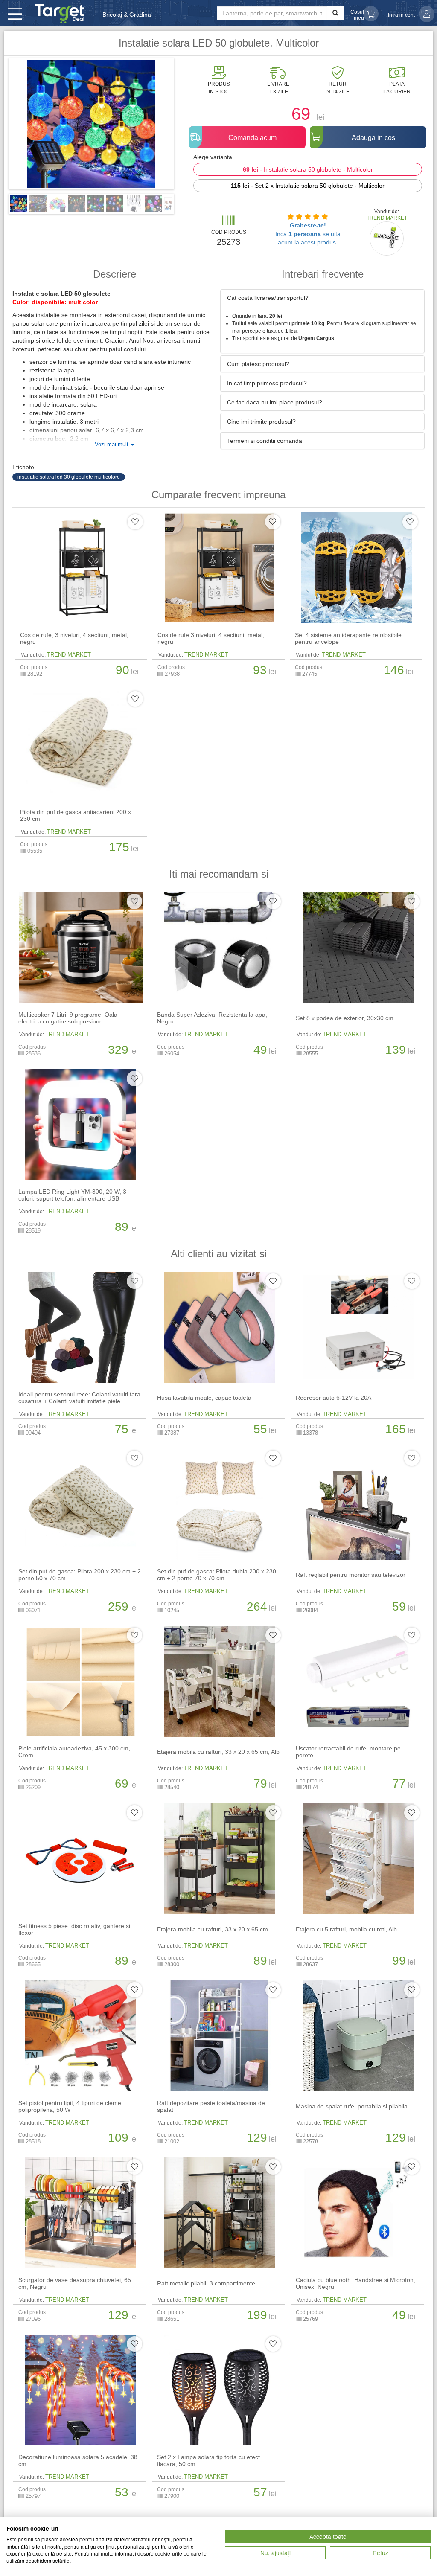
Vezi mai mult (112, 445)
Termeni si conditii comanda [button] (265, 441)
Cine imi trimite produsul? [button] (261, 422)
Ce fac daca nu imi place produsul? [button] (275, 402)
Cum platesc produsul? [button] (258, 364)
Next (187, 127)
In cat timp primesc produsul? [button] (267, 383)
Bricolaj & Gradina (127, 15)
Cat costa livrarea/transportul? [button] (268, 298)
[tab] (322, 298)
